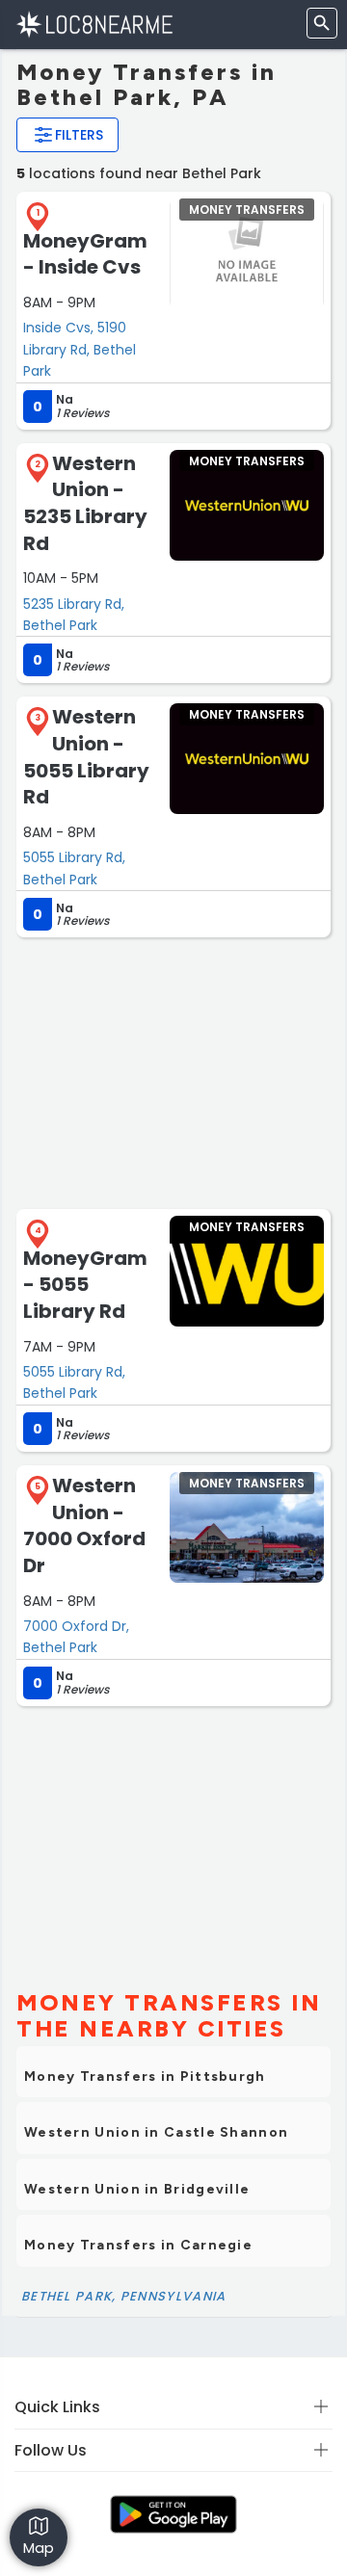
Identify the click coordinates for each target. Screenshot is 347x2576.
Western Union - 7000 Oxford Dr (84, 1525)
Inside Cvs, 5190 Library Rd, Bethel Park (80, 349)
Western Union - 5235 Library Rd (85, 503)
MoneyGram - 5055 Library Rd (85, 1285)
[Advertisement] (173, 1071)
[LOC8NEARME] (94, 24)
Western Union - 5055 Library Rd (86, 757)
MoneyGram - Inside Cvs (85, 254)
